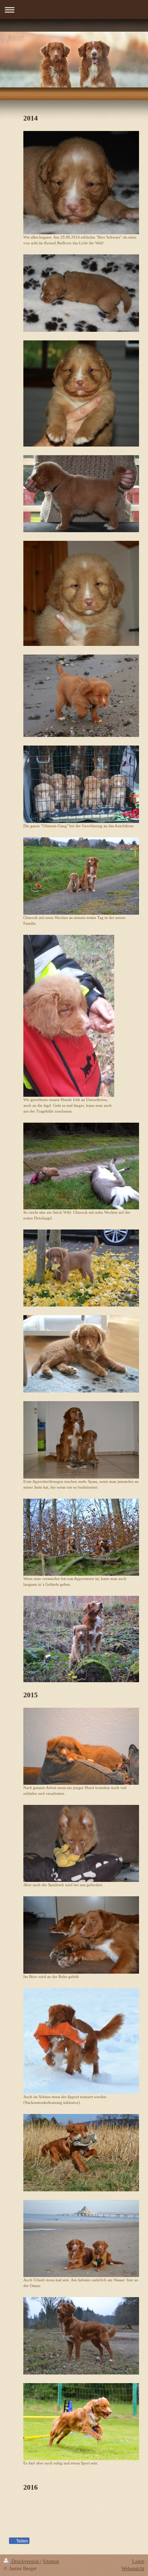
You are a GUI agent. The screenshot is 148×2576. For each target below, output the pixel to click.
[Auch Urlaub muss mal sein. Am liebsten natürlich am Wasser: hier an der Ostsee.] (81, 2238)
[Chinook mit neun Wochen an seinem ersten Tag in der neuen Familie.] (81, 876)
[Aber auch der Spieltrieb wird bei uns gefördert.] (81, 1843)
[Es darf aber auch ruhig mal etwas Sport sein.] (81, 2422)
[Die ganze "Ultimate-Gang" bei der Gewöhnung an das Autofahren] (81, 784)
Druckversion (25, 2561)
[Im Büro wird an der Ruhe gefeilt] (81, 1935)
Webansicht (133, 2569)
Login (138, 2561)
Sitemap (51, 2561)
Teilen (22, 2541)
